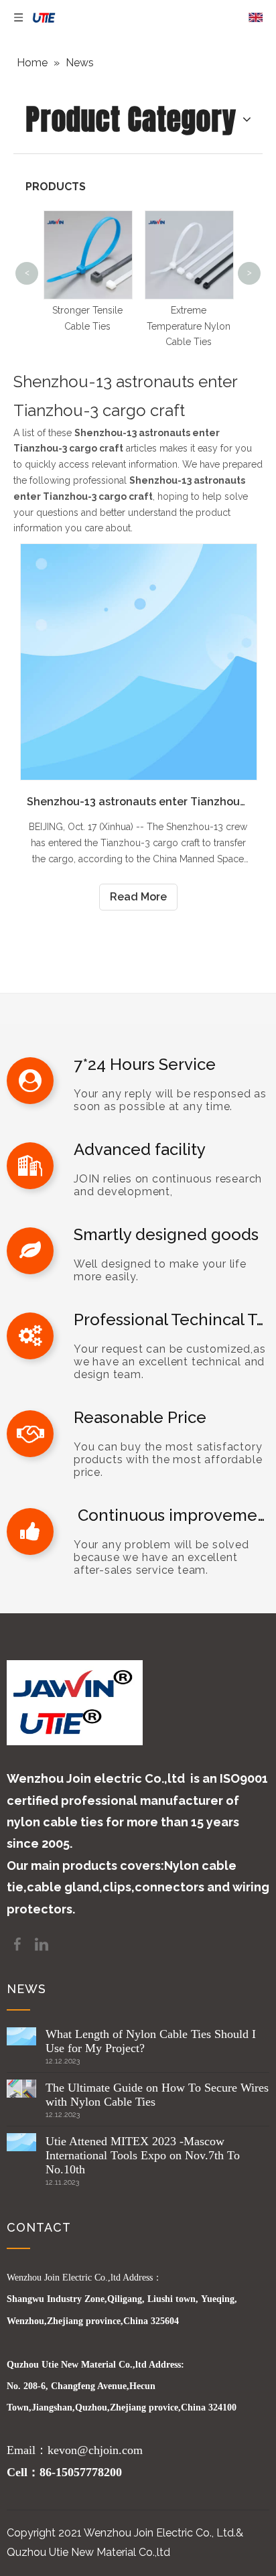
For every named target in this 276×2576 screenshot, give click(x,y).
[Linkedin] (42, 1943)
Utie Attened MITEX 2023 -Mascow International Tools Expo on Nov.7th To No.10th (143, 2155)
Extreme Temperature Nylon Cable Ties (189, 326)
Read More (138, 897)
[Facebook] (19, 1943)
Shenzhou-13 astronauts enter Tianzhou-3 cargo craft (138, 802)
